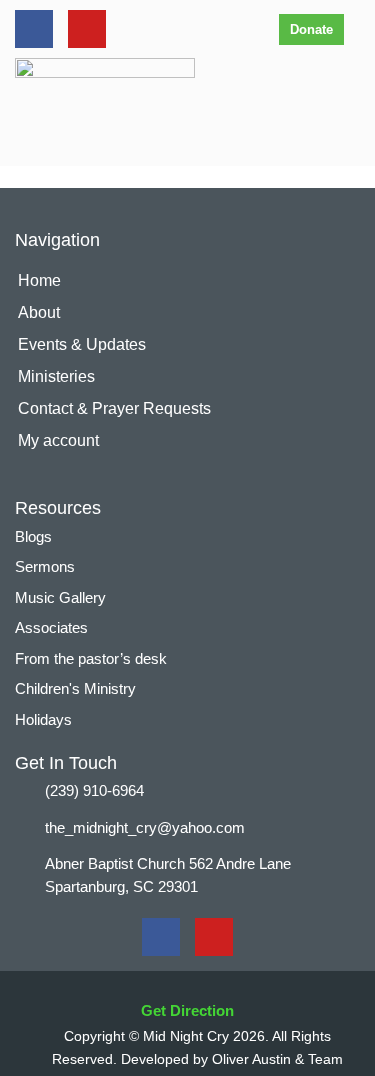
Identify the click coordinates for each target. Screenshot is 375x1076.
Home (39, 280)
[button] (348, 107)
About (39, 312)
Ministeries (56, 376)
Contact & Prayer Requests (114, 408)
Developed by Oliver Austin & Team (232, 1059)
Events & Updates (82, 344)
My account (58, 440)
